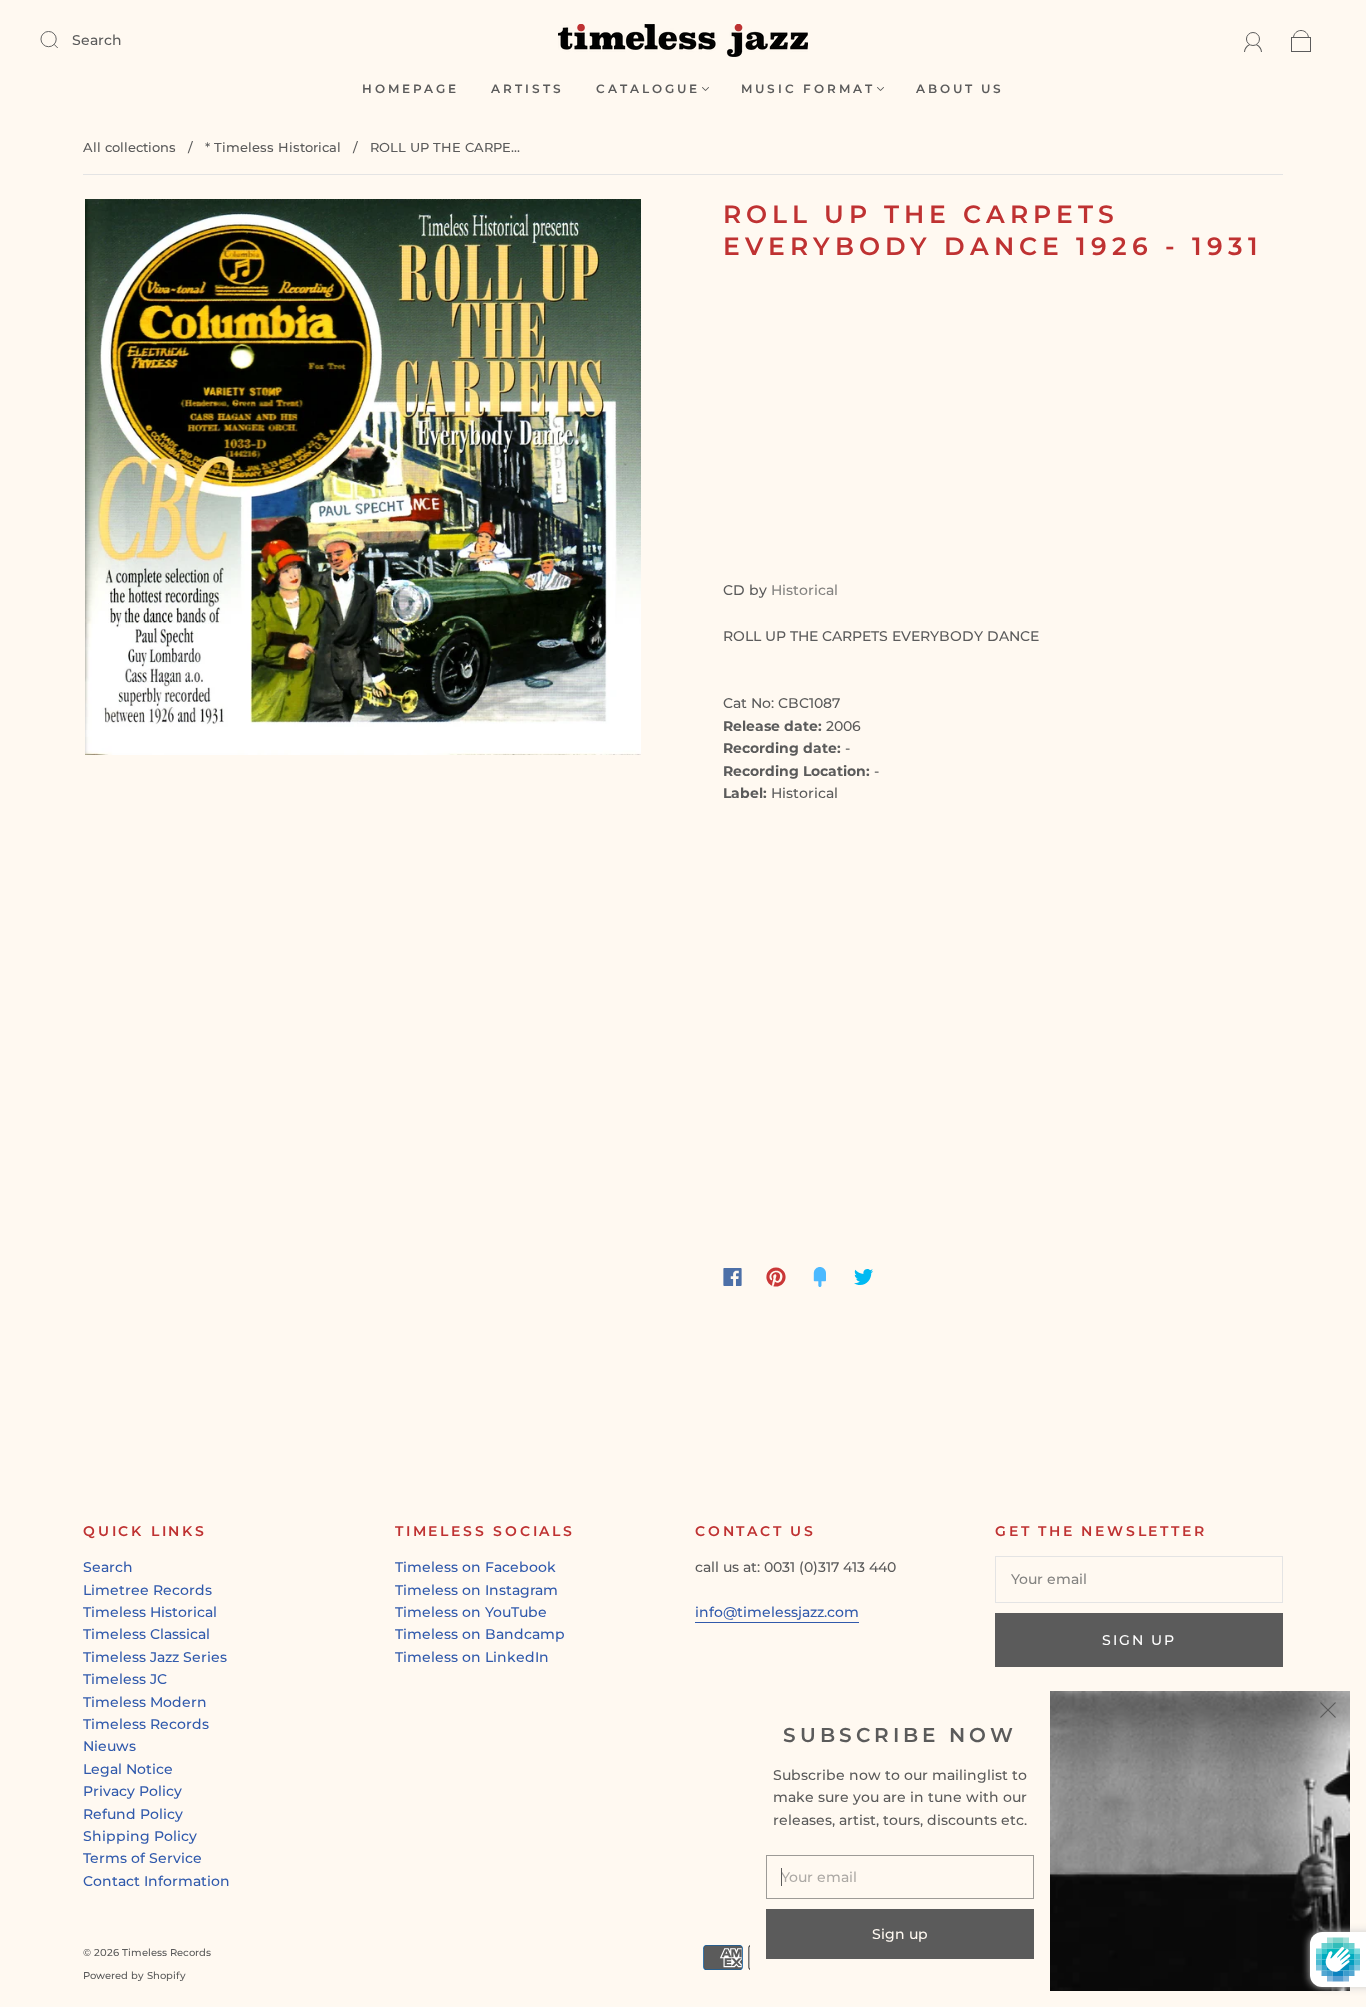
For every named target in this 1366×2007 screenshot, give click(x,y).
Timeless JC (125, 1679)
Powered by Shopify (134, 1975)
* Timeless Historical (273, 147)
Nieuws (109, 1746)
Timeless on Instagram (476, 1590)
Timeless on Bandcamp (480, 1634)
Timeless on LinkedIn (472, 1657)
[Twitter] (864, 1277)
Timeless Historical (150, 1612)
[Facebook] (732, 1277)
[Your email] (1139, 1579)
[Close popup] (1328, 1713)
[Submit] (62, 39)
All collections (129, 147)
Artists (527, 88)
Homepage (410, 88)
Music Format (808, 88)
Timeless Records (146, 1724)
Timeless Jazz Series (155, 1657)
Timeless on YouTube (471, 1612)
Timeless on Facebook (475, 1567)
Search (97, 40)
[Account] (1253, 40)
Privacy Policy (132, 1791)
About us (960, 88)
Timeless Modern (145, 1702)
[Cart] (1301, 40)
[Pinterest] (776, 1277)
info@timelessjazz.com (777, 1612)
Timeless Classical (146, 1634)
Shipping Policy (140, 1836)
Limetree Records (147, 1590)
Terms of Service (142, 1858)
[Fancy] (820, 1277)
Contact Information (156, 1881)
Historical (804, 590)
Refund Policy (133, 1814)
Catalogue (648, 88)
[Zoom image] (363, 481)
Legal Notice (128, 1769)
